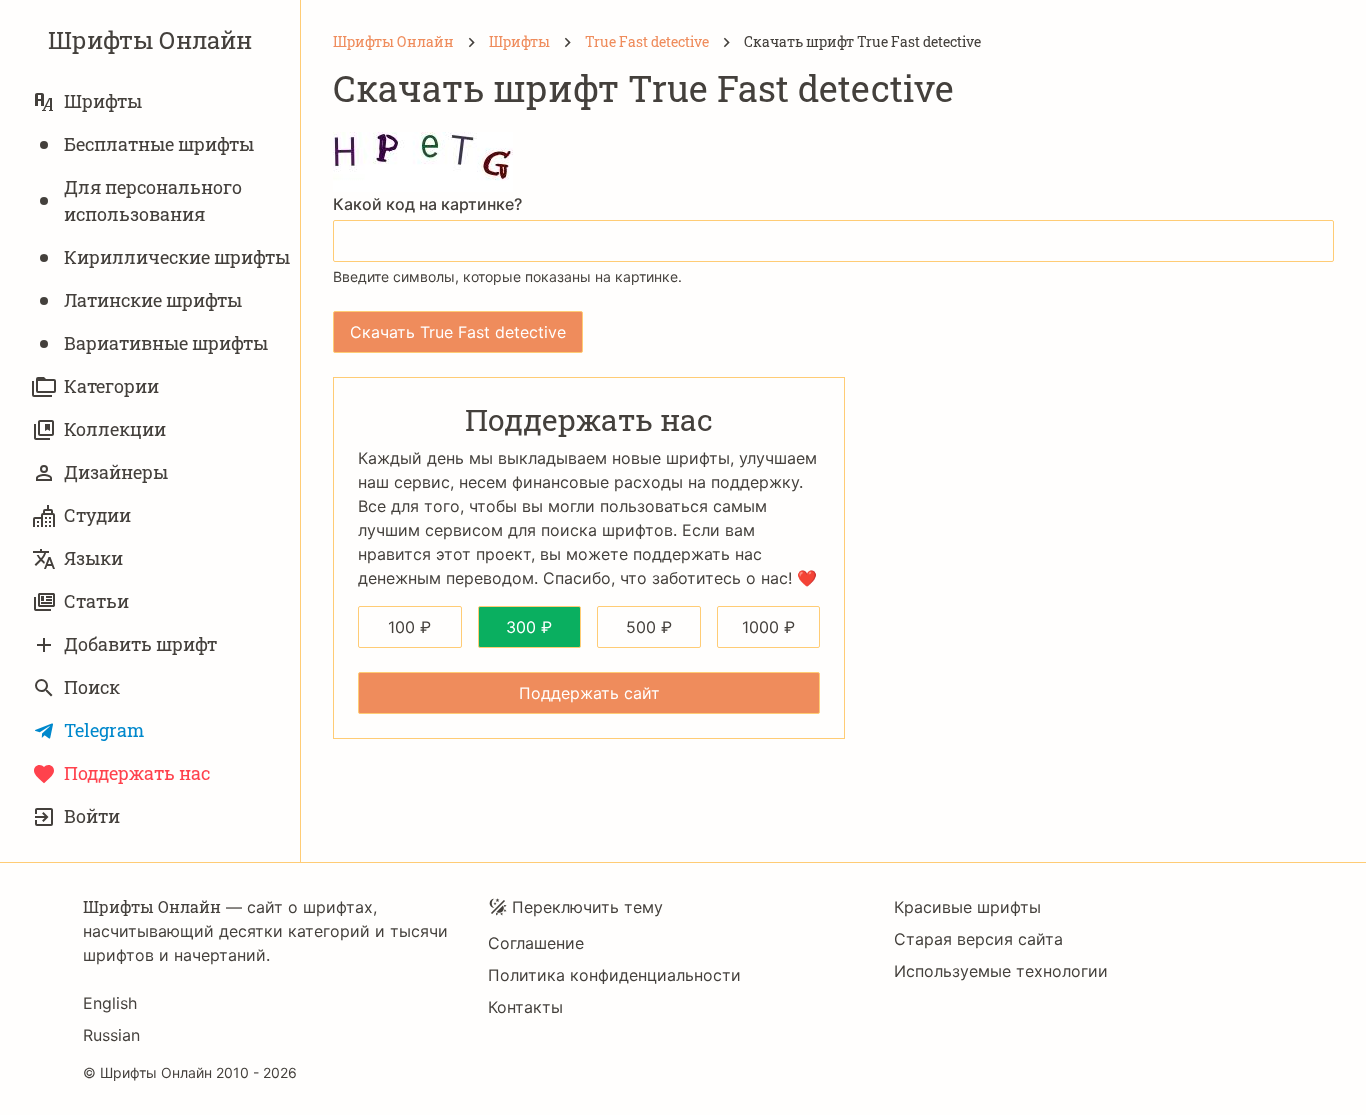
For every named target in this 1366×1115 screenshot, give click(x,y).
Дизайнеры (116, 472)
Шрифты (103, 101)
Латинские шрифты (153, 300)
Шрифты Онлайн (150, 40)
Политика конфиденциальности (614, 975)
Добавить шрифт (140, 644)
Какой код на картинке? (427, 204)
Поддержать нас (137, 773)
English (110, 1003)
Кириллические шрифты (177, 257)
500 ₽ (649, 627)
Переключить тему (587, 907)
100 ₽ (409, 627)
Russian (111, 1035)
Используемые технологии (1001, 971)
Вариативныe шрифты (166, 343)
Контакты (525, 1007)
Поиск (92, 687)
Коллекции (115, 429)
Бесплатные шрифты (159, 144)
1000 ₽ (768, 627)
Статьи (96, 601)
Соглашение (536, 943)
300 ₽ (529, 627)
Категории (111, 386)
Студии (97, 515)
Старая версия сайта (978, 939)
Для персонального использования (153, 200)
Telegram (104, 730)
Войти (92, 816)
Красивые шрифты (967, 907)
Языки (93, 558)
